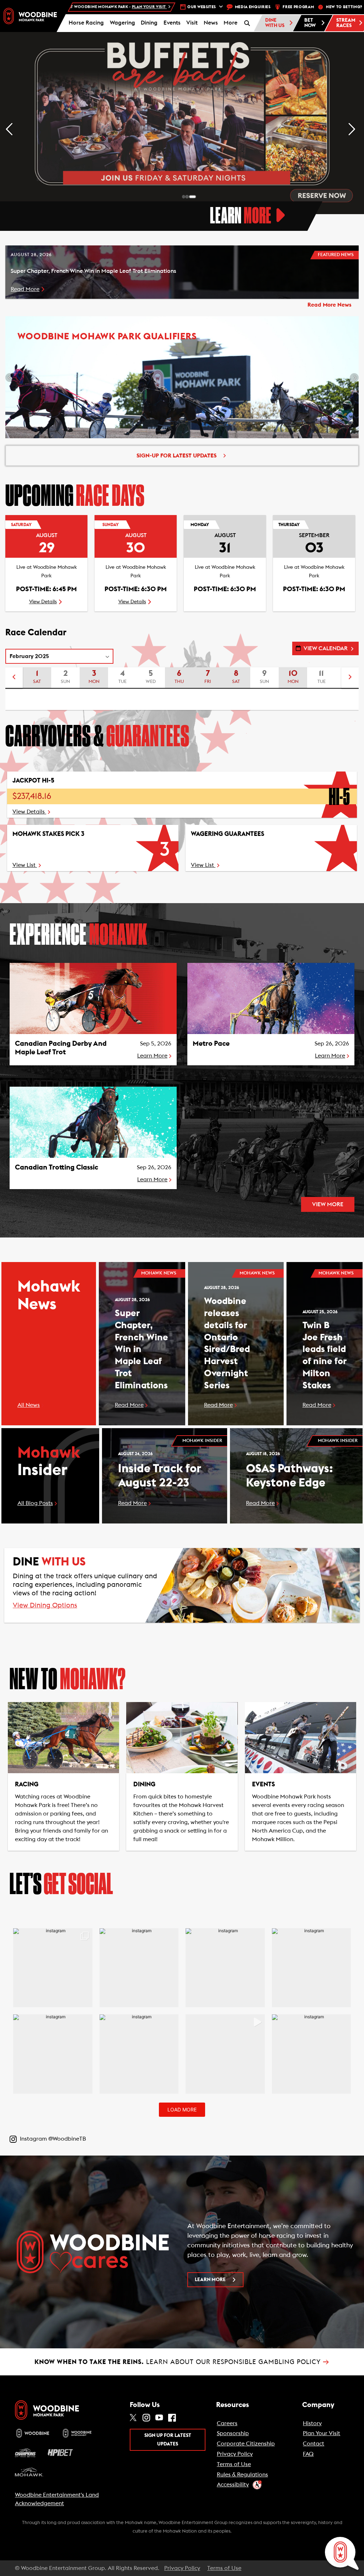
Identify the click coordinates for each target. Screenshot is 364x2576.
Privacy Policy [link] (235, 2454)
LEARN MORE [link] (210, 2280)
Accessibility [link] (233, 2485)
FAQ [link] (308, 2454)
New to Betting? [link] (344, 7)
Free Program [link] (298, 7)
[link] (30, 16)
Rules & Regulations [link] (242, 2475)
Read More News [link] (330, 305)
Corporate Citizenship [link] (246, 2444)
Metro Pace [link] (211, 1044)
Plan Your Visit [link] (322, 2433)
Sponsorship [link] (233, 2433)
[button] (231, 23)
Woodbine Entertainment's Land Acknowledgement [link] (57, 2499)
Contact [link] (314, 2444)
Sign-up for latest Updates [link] (176, 456)
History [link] (312, 2423)
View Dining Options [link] (45, 1605)
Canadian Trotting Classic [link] (57, 1167)
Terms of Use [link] (234, 2464)
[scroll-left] (14, 678)
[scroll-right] (350, 678)
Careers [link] (227, 2423)
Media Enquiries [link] (253, 7)
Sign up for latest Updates (168, 2440)
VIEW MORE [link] (328, 1204)
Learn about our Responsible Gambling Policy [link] (182, 2362)
